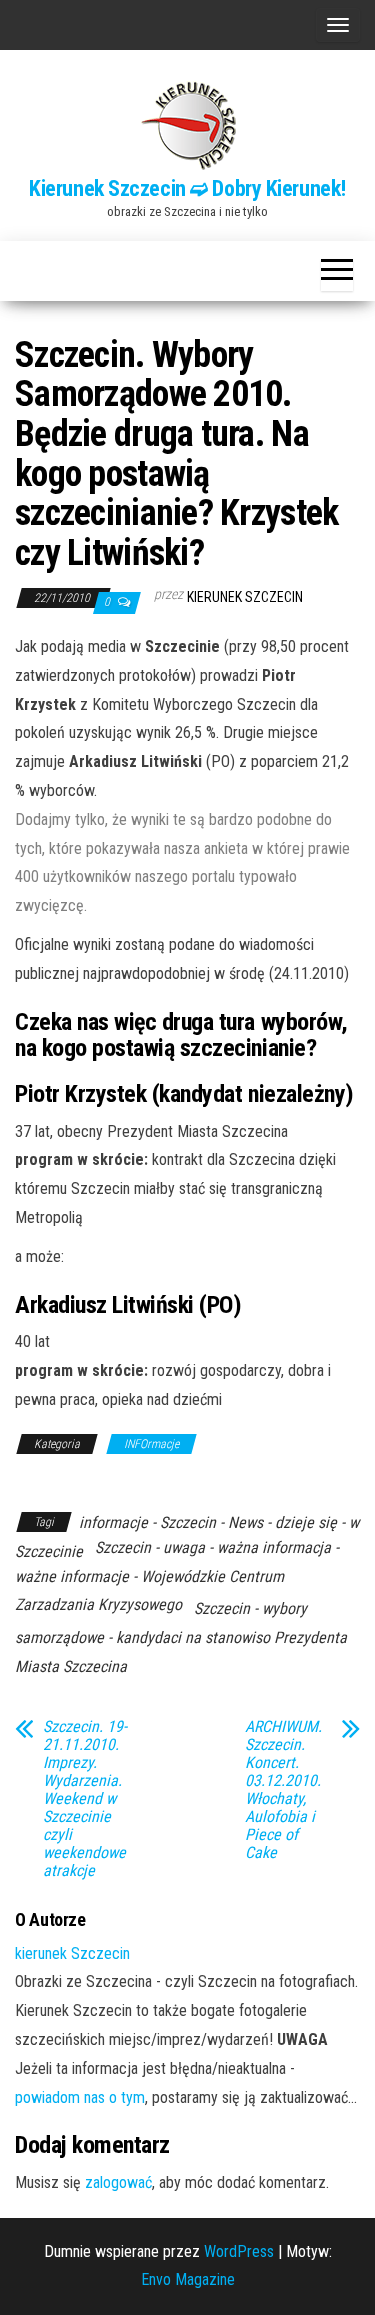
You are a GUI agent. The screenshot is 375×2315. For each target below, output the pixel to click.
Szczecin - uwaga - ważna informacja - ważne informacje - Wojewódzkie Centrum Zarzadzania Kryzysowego (177, 1576)
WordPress (239, 2251)
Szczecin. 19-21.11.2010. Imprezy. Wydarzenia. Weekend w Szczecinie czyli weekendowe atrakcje (85, 1799)
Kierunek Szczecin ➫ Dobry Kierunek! (187, 188)
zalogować (118, 2182)
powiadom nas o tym (80, 2097)
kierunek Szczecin (245, 597)
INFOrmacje (151, 1444)
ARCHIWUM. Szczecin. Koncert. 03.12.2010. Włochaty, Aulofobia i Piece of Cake (283, 1790)
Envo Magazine (188, 2279)
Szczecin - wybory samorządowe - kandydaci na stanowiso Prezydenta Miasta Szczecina (181, 1637)
